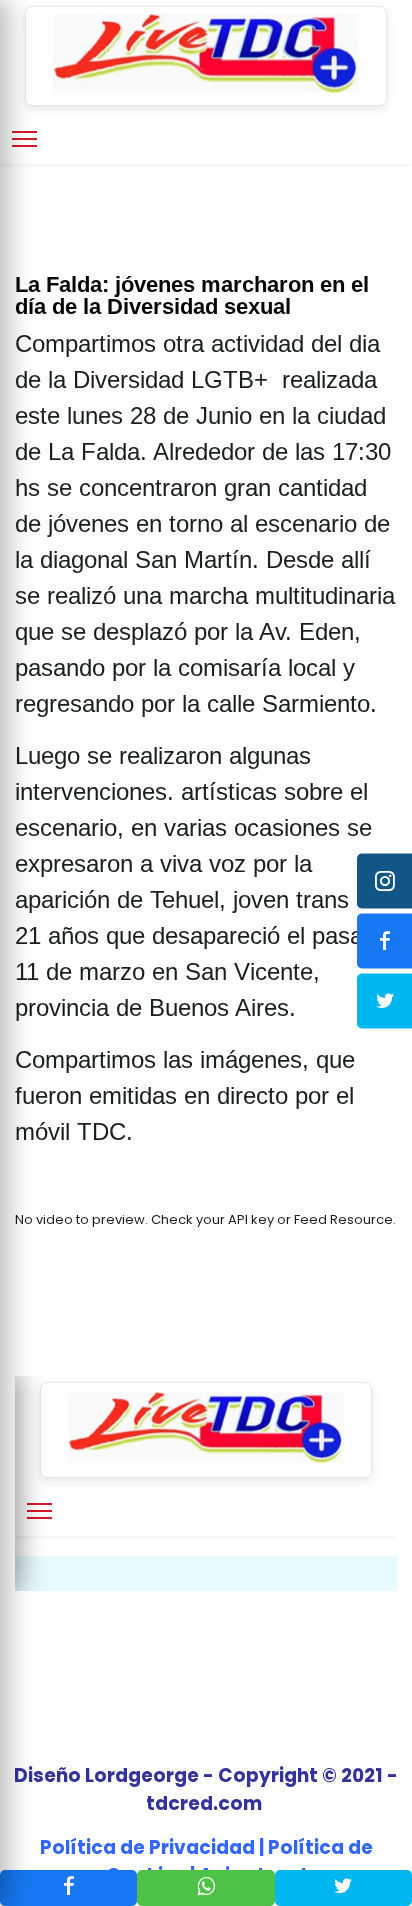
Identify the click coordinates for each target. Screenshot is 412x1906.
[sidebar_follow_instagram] (384, 881)
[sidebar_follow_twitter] (384, 1001)
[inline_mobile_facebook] (68, 1888)
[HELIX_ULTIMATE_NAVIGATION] (24, 139)
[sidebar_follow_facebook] (384, 941)
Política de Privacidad (147, 1847)
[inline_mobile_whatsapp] (205, 1888)
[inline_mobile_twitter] (343, 1888)
